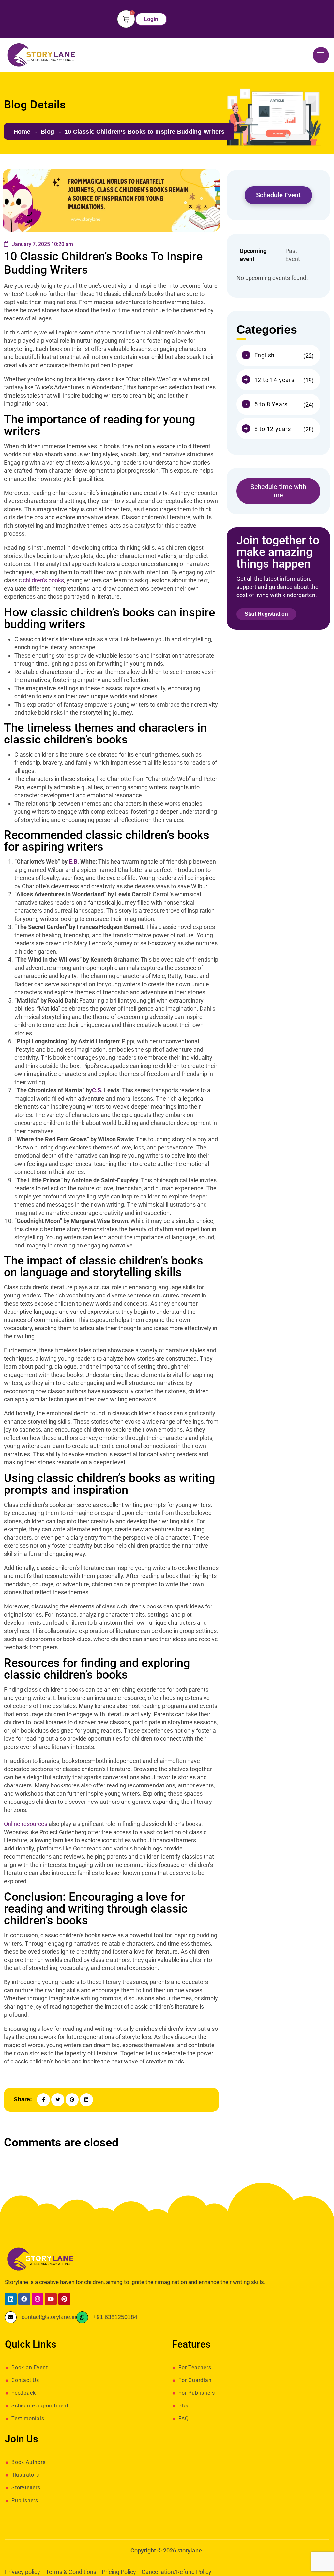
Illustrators (25, 2475)
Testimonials (28, 2419)
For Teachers (195, 2368)
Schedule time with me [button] (278, 491)
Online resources (26, 1824)
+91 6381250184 (115, 2317)
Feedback (23, 2393)
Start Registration (266, 614)
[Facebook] (24, 2299)
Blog (47, 132)
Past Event (293, 255)
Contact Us (25, 2380)
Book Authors (29, 2462)
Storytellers (26, 2488)
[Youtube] (51, 2299)
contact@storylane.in (49, 2317)
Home (22, 132)
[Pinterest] (64, 2299)
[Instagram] (38, 2299)
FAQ (183, 2419)
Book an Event (30, 2368)
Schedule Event (278, 195)
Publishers (25, 2501)
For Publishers (197, 2393)
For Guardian (195, 2380)
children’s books (43, 580)
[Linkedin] (11, 2299)
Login (151, 19)
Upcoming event (253, 255)
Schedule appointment (40, 2406)
